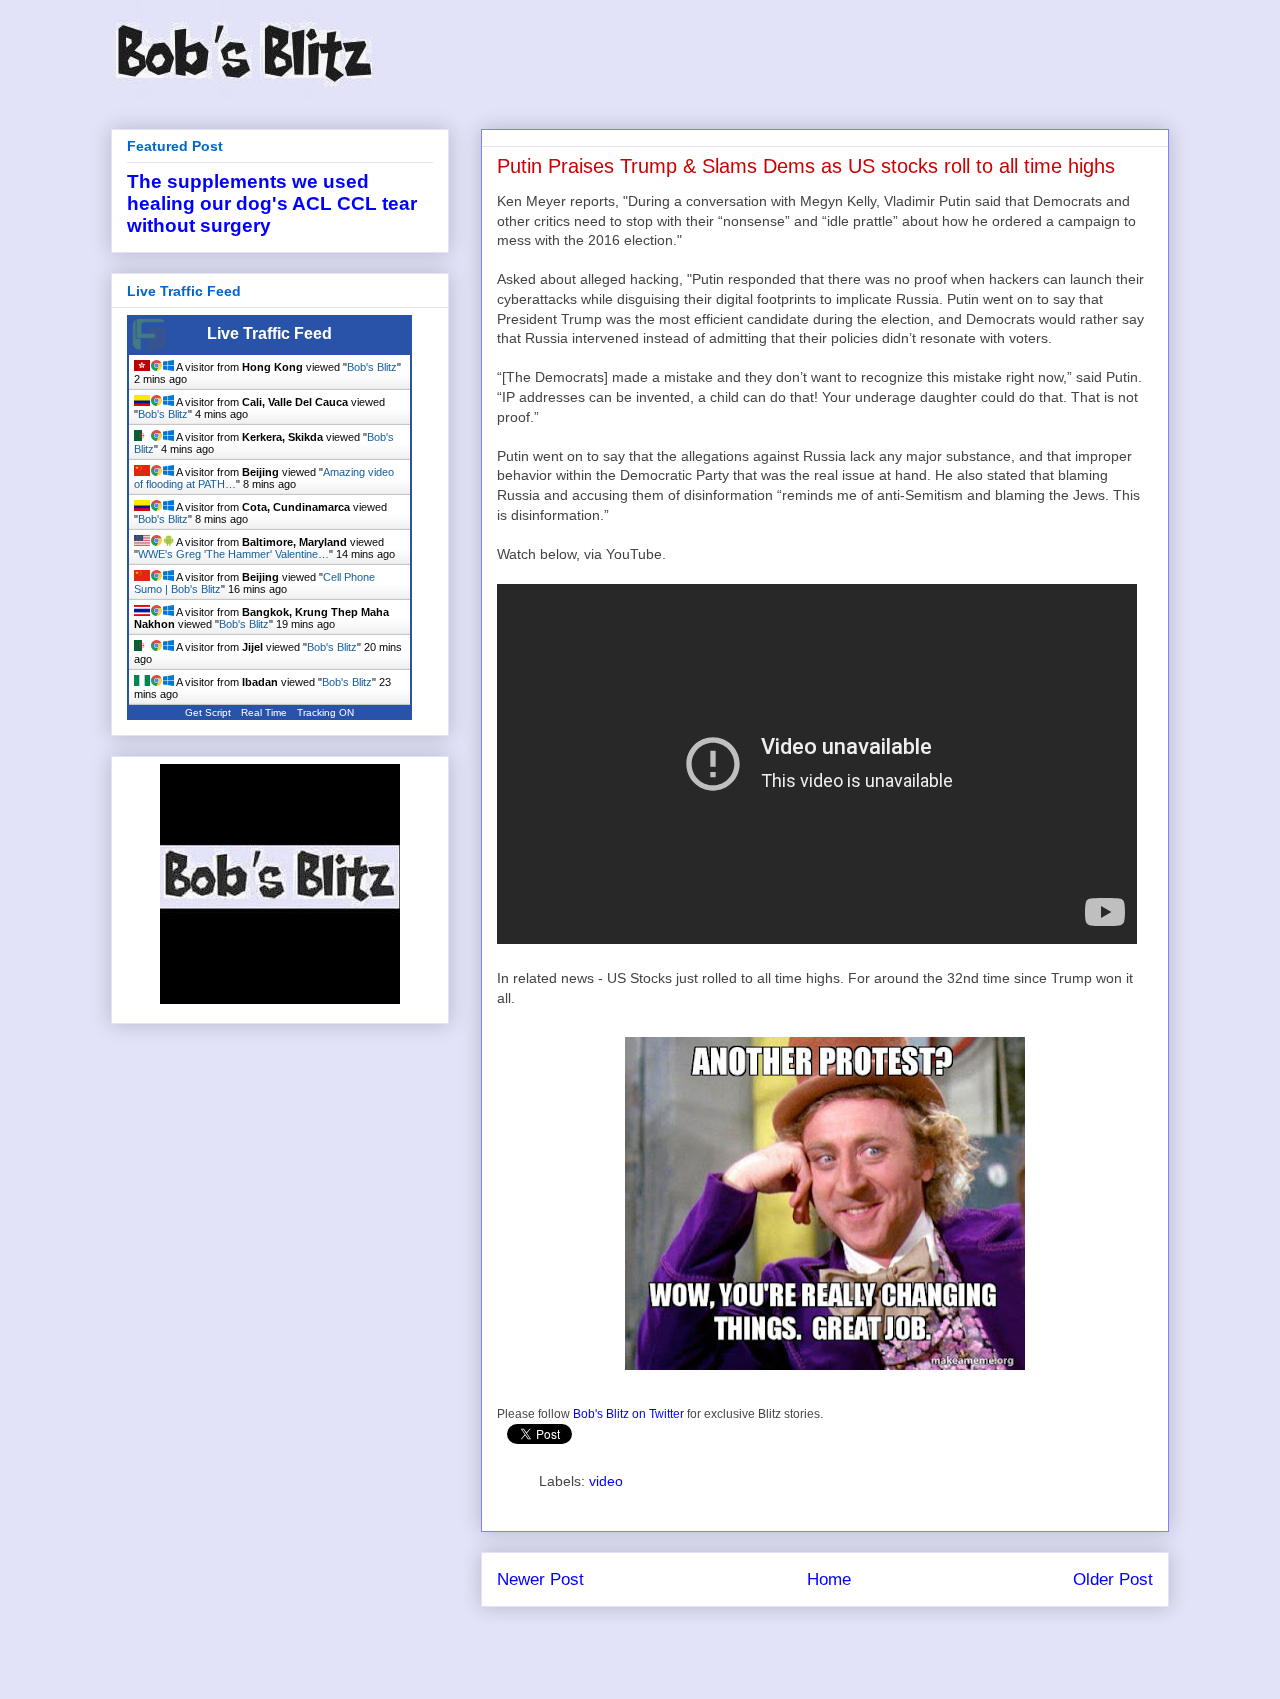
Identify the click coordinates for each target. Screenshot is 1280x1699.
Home (829, 1579)
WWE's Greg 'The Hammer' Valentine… (233, 554)
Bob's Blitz (372, 367)
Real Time (264, 712)
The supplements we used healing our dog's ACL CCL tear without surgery (272, 203)
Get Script (208, 712)
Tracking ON (325, 712)
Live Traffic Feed (269, 333)
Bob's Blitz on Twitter (628, 1414)
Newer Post (540, 1579)
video (606, 1481)
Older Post (1113, 1579)
